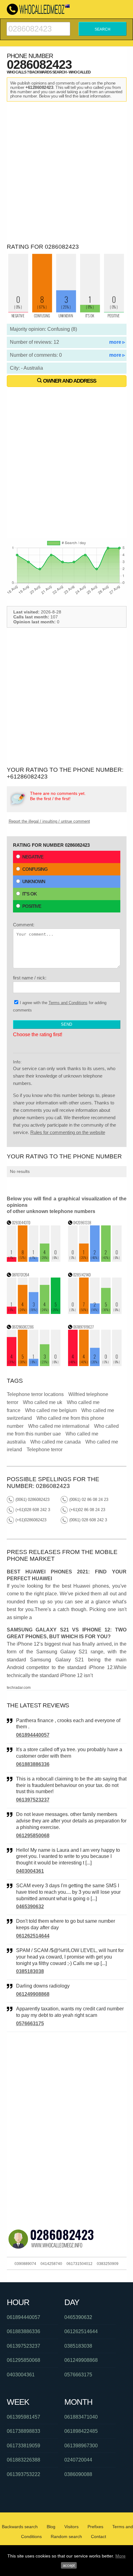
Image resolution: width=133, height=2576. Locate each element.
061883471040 (81, 2417)
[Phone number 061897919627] (95, 1364)
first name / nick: (30, 978)
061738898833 (24, 2431)
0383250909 (108, 2264)
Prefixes (95, 2527)
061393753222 (24, 2474)
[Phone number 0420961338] (95, 1260)
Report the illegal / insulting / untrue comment (49, 821)
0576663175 (30, 2023)
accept (69, 2565)
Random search (66, 2537)
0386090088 (78, 2474)
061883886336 (33, 1764)
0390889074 (25, 2264)
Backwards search (20, 2527)
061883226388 (24, 2460)
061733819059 (24, 2446)
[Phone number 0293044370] (34, 1260)
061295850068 (33, 1836)
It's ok (30, 894)
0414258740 (51, 2264)
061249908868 (33, 1994)
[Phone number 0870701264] (34, 1312)
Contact (99, 2537)
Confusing (35, 869)
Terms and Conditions (68, 1003)
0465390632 (30, 1907)
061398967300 (81, 2446)
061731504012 (79, 2264)
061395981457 (24, 2417)
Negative (33, 857)
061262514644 (33, 1936)
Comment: (24, 925)
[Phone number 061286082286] (34, 1364)
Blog (51, 2527)
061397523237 (33, 1800)
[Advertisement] (66, 171)
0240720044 (78, 2460)
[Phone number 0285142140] (95, 1312)
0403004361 (30, 1871)
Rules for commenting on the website (68, 1132)
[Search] (38, 25)
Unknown (34, 881)
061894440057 (33, 1735)
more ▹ (117, 342)
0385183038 (30, 1971)
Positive (32, 906)
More (120, 2556)
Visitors (71, 2527)
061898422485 (81, 2431)
